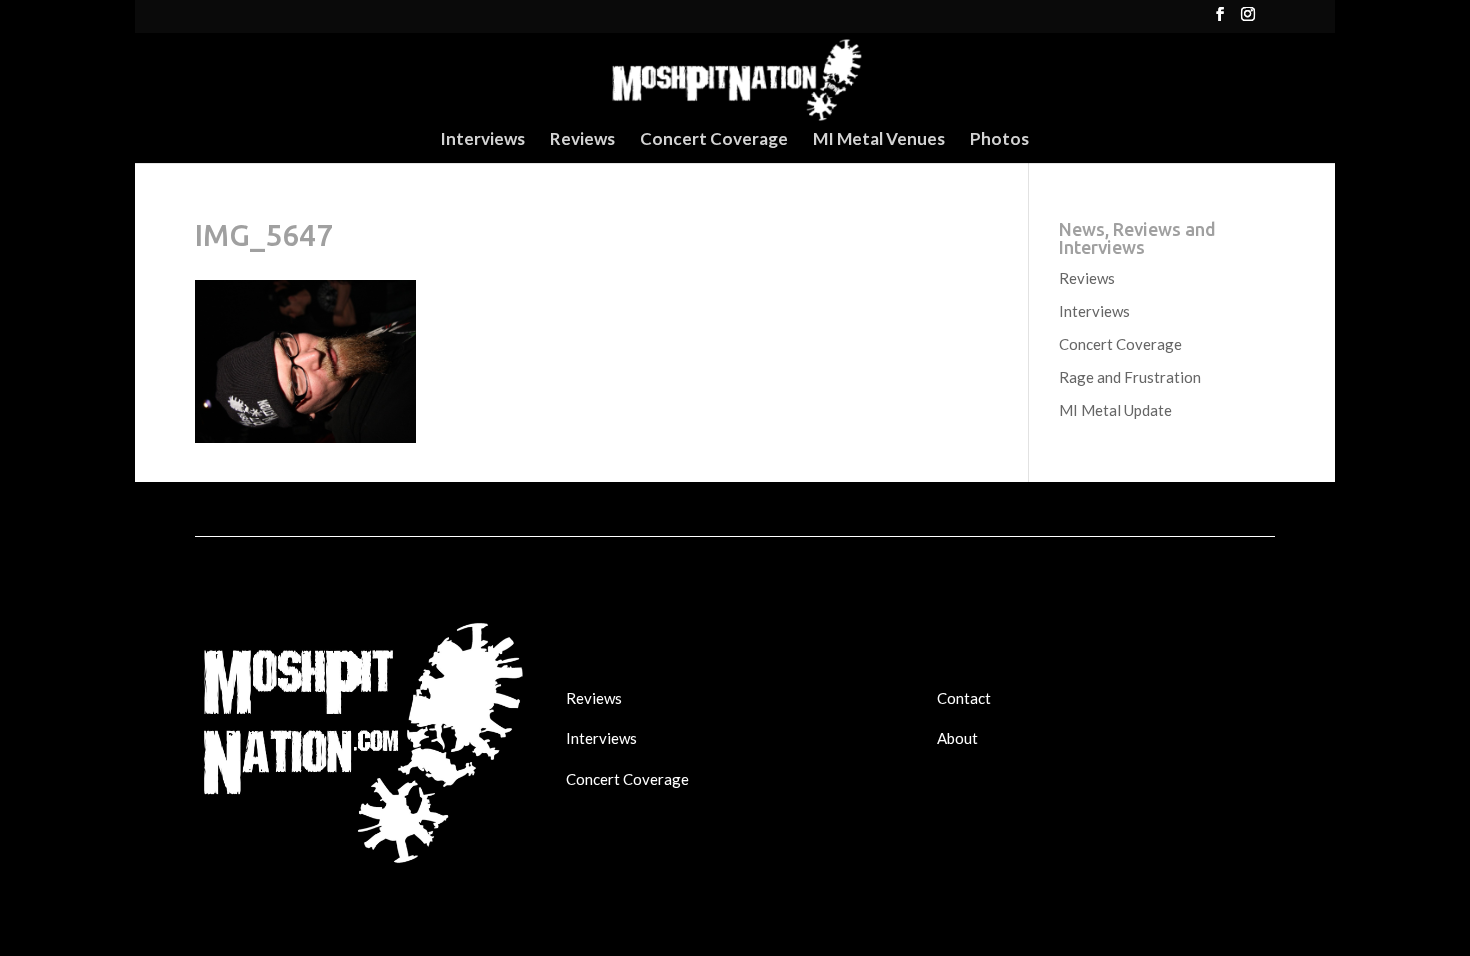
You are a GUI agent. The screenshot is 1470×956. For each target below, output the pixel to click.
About (957, 738)
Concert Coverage (714, 140)
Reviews (582, 140)
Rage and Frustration (1130, 377)
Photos (999, 140)
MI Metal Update (1115, 410)
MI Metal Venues (879, 140)
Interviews (482, 140)
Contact (964, 698)
